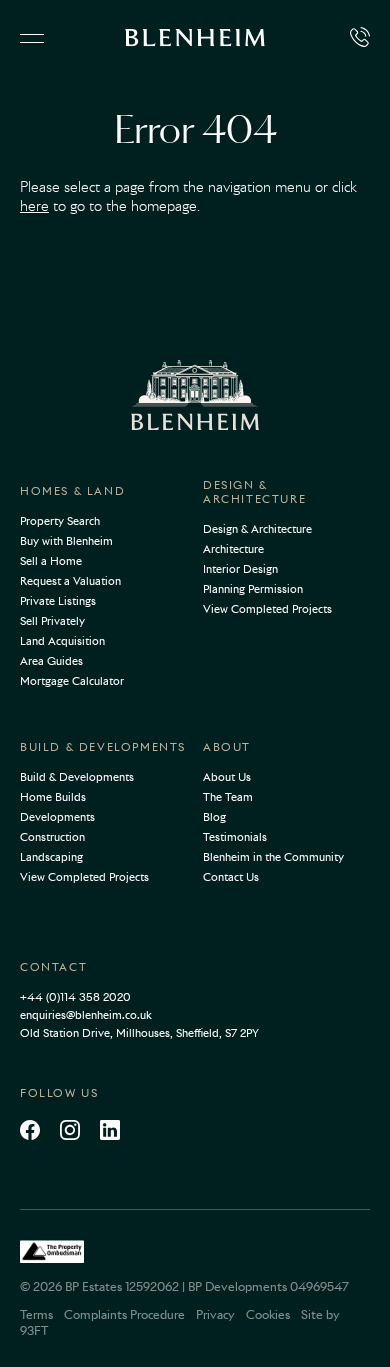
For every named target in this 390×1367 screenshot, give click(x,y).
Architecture (233, 549)
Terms (36, 1314)
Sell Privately (52, 621)
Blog (214, 817)
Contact (53, 967)
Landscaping (51, 857)
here (34, 206)
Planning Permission (253, 589)
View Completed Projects (267, 609)
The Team (228, 797)
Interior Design (240, 569)
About (227, 747)
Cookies (268, 1314)
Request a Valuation (70, 581)
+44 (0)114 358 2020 (75, 997)
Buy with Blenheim (66, 541)
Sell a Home (51, 561)
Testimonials (235, 837)
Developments (57, 817)
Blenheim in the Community (273, 857)
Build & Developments (103, 747)
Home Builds (53, 797)
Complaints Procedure (124, 1314)
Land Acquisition (62, 641)
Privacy (215, 1314)
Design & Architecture (254, 492)
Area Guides (51, 661)
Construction (52, 837)
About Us (227, 777)
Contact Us (231, 877)
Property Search (60, 521)
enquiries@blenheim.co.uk (86, 1015)
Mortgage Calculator (72, 681)
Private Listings (58, 601)
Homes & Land (72, 491)
